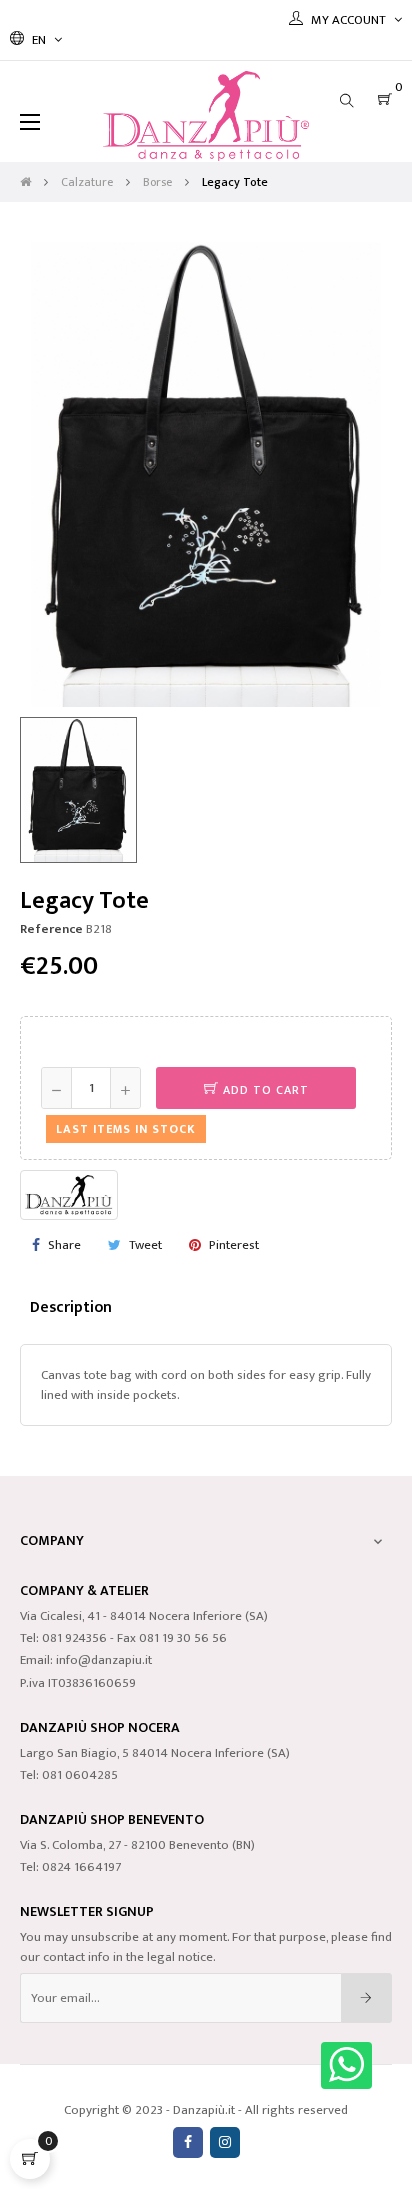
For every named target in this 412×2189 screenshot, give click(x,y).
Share (64, 1245)
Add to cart (264, 1090)
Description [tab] (71, 1307)
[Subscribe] (366, 1998)
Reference (51, 929)
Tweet (145, 1245)
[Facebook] (188, 2142)
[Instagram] (225, 2142)
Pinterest (234, 1245)
